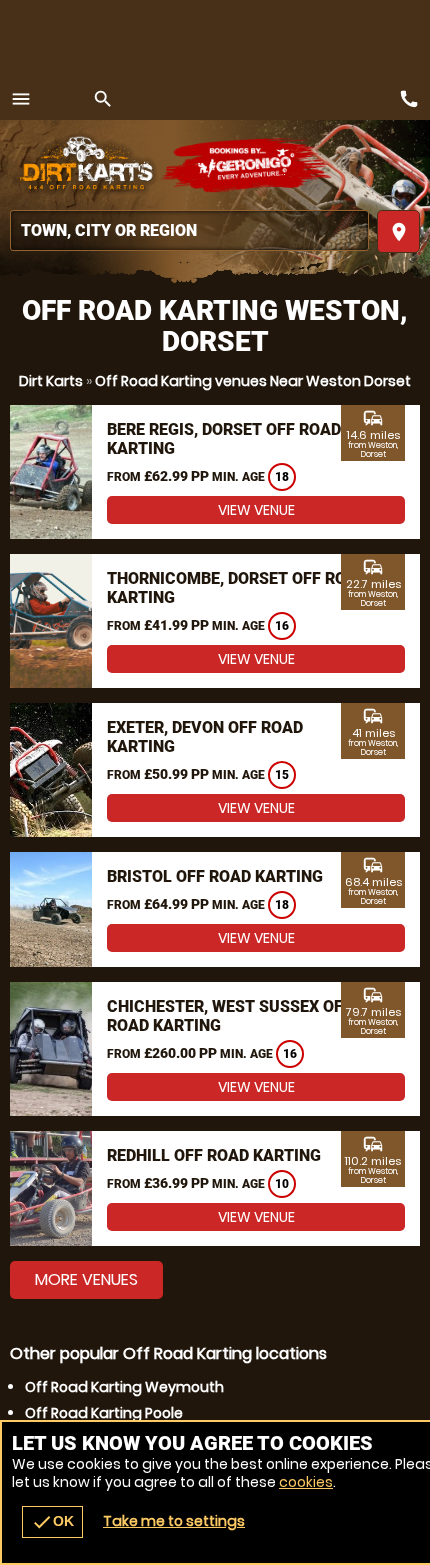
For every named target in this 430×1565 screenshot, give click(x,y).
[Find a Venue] (189, 230)
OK (52, 1522)
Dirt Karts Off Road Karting (85, 165)
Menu (21, 99)
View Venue (256, 510)
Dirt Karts (51, 381)
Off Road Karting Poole (104, 1413)
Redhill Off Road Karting (214, 1155)
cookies (306, 1482)
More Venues (86, 1279)
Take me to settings (174, 1521)
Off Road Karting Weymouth (124, 1387)
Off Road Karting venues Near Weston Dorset (253, 381)
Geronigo (247, 165)
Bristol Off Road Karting (215, 876)
